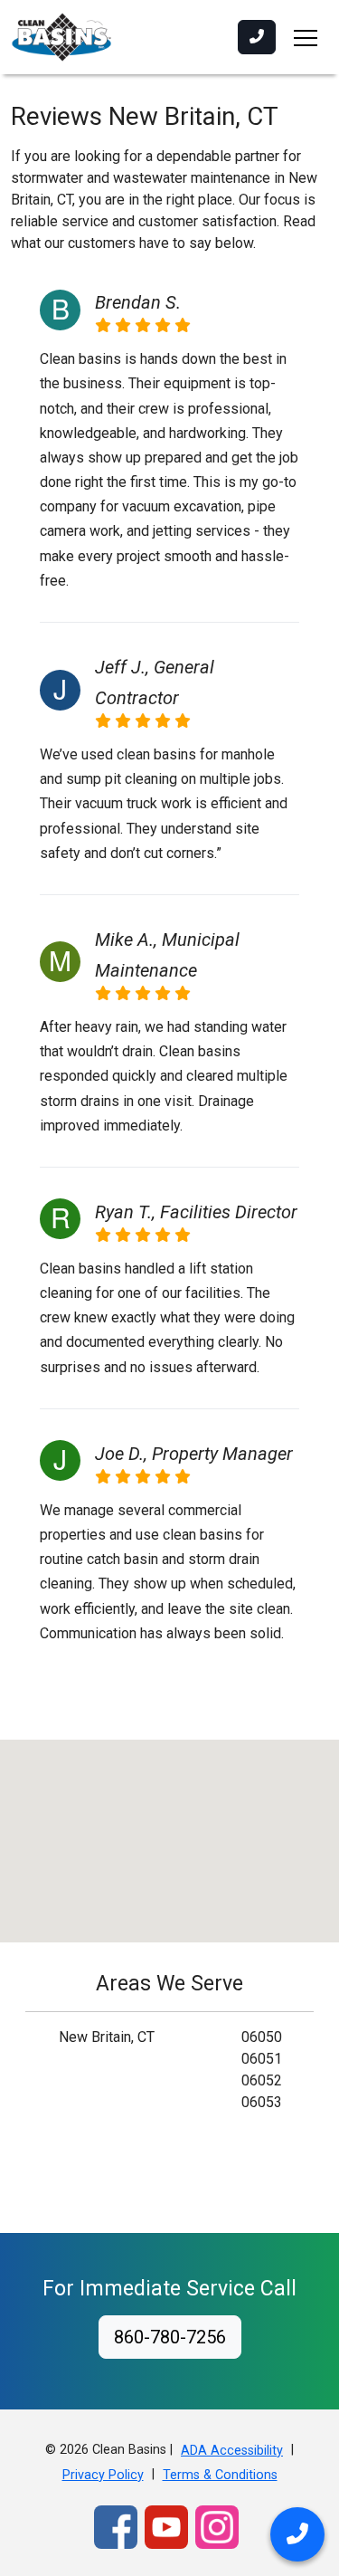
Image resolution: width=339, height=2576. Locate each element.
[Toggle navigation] (306, 37)
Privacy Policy (103, 2475)
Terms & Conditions (220, 2475)
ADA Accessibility (232, 2451)
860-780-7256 (170, 2337)
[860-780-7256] (257, 37)
